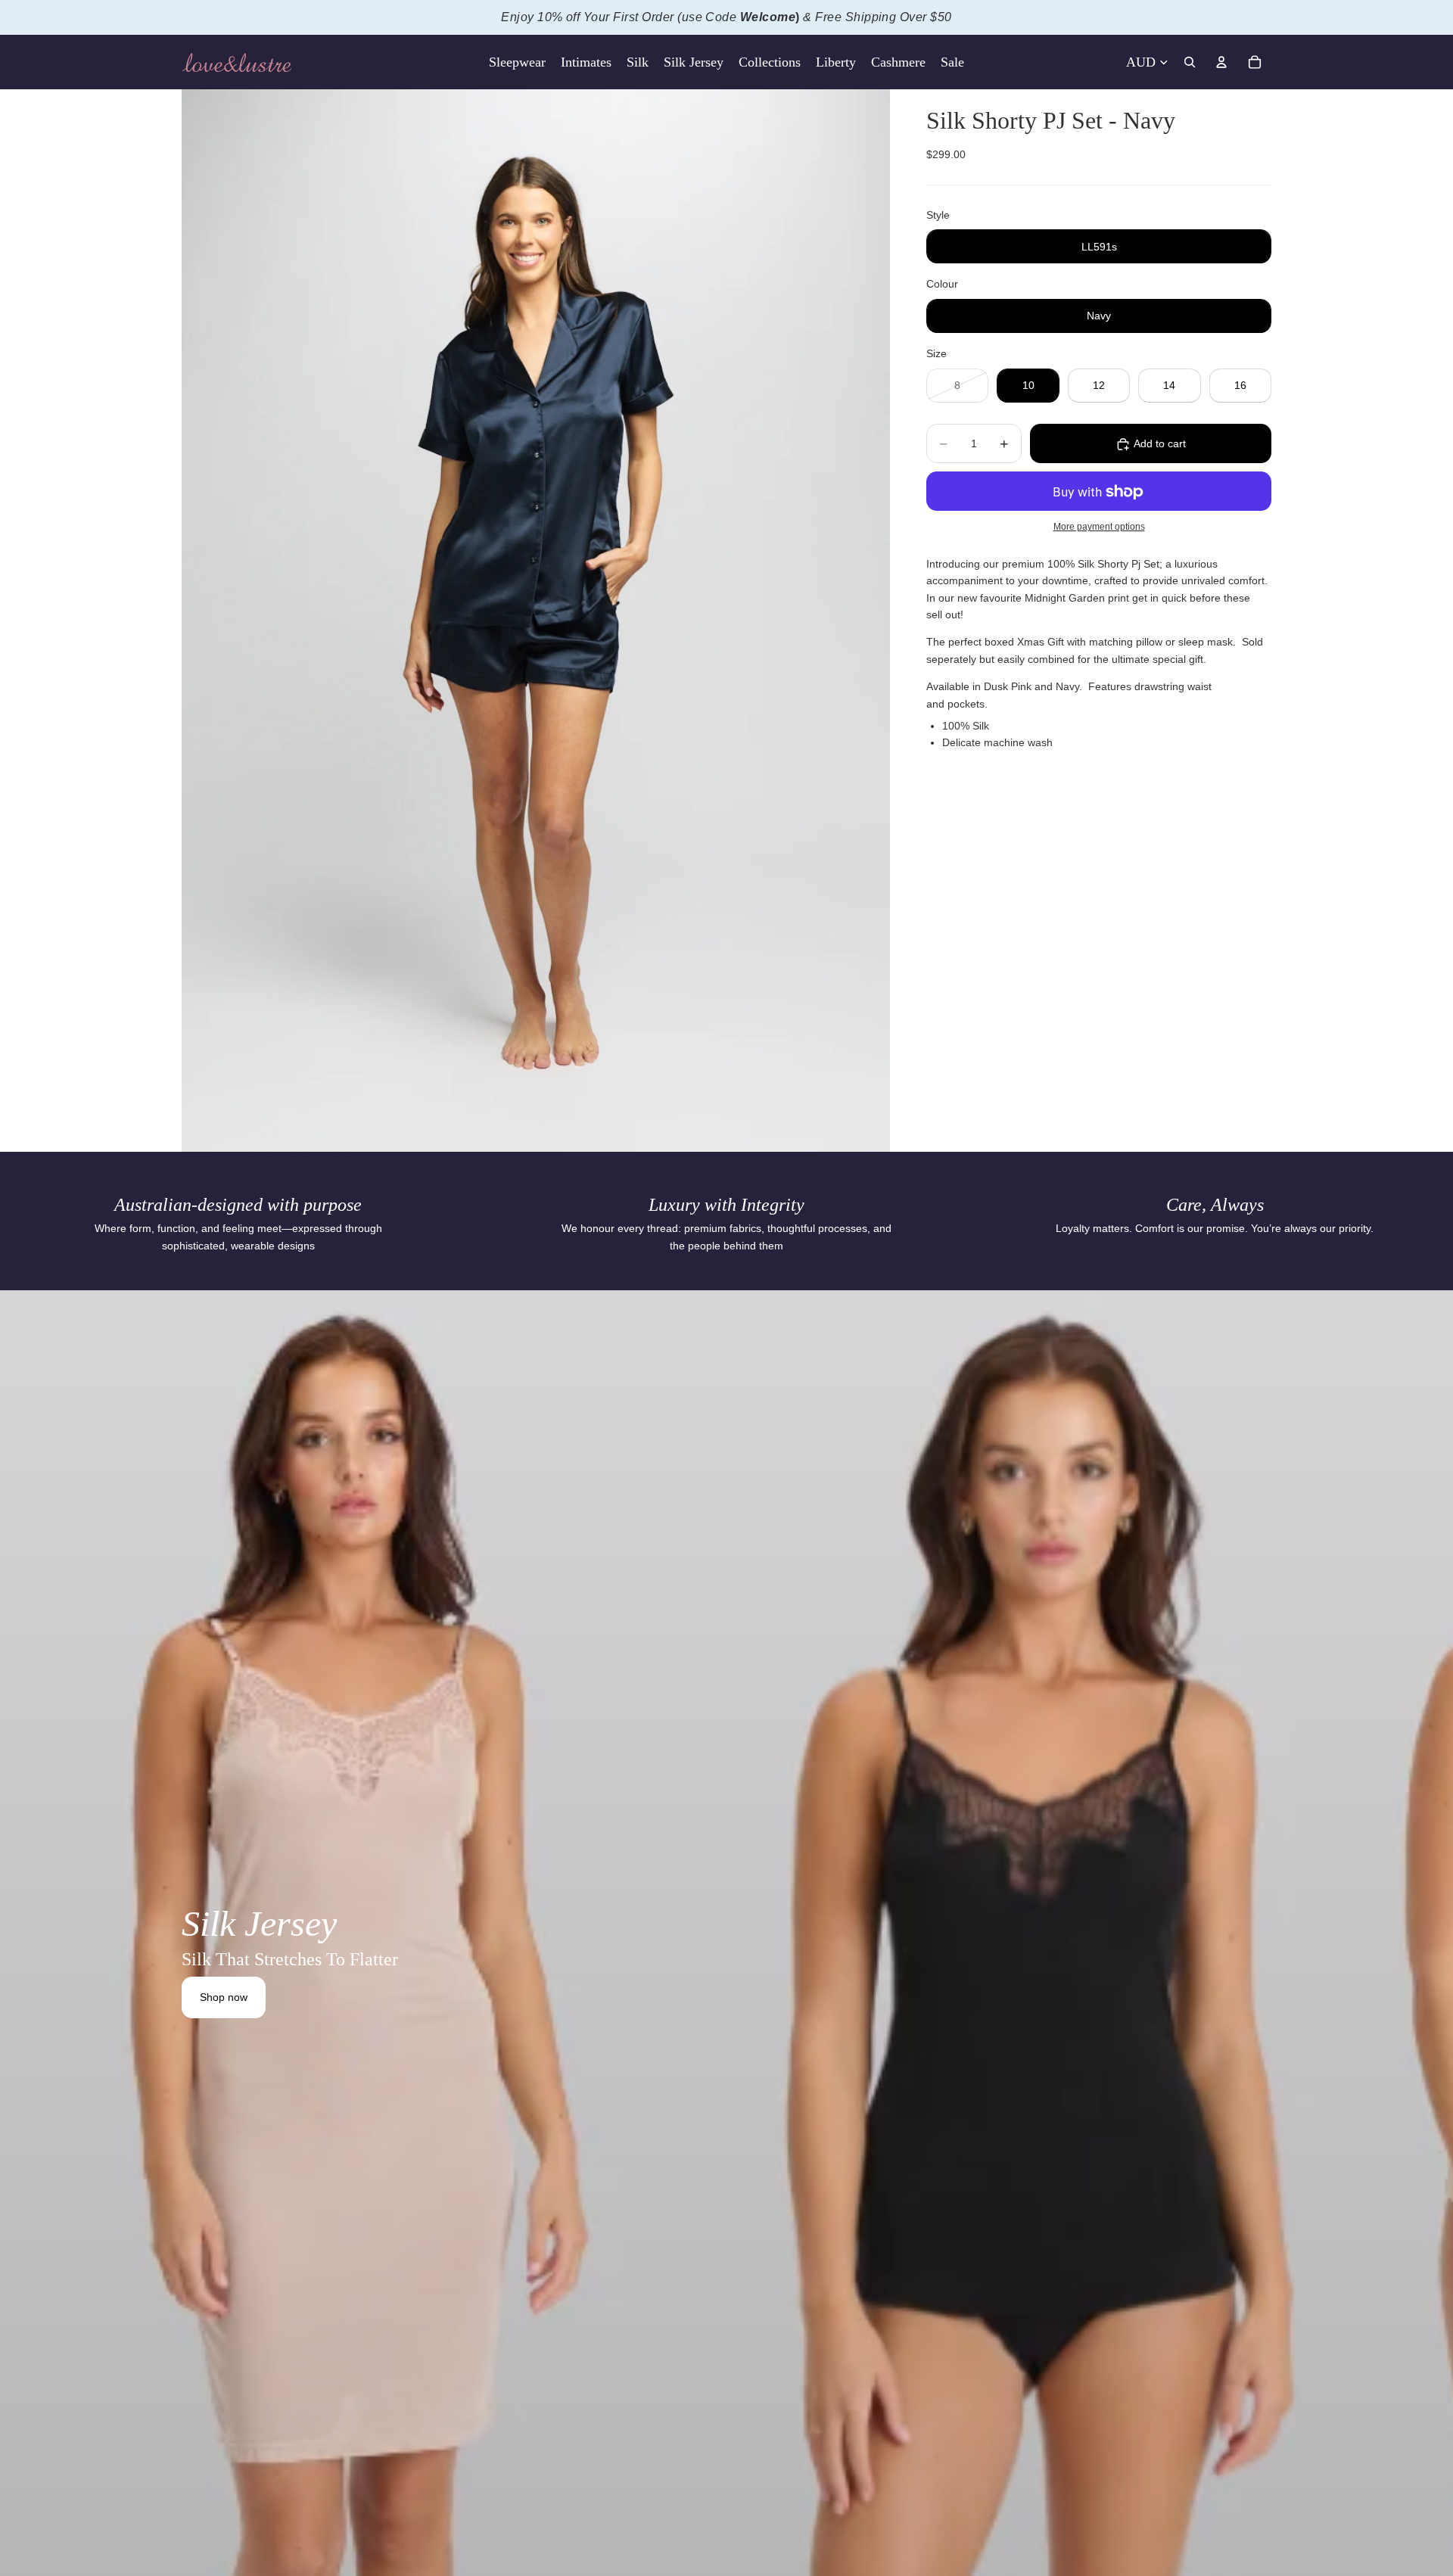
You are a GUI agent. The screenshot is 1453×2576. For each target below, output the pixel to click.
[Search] (1190, 62)
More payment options (1099, 526)
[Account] (1221, 62)
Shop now (224, 1997)
